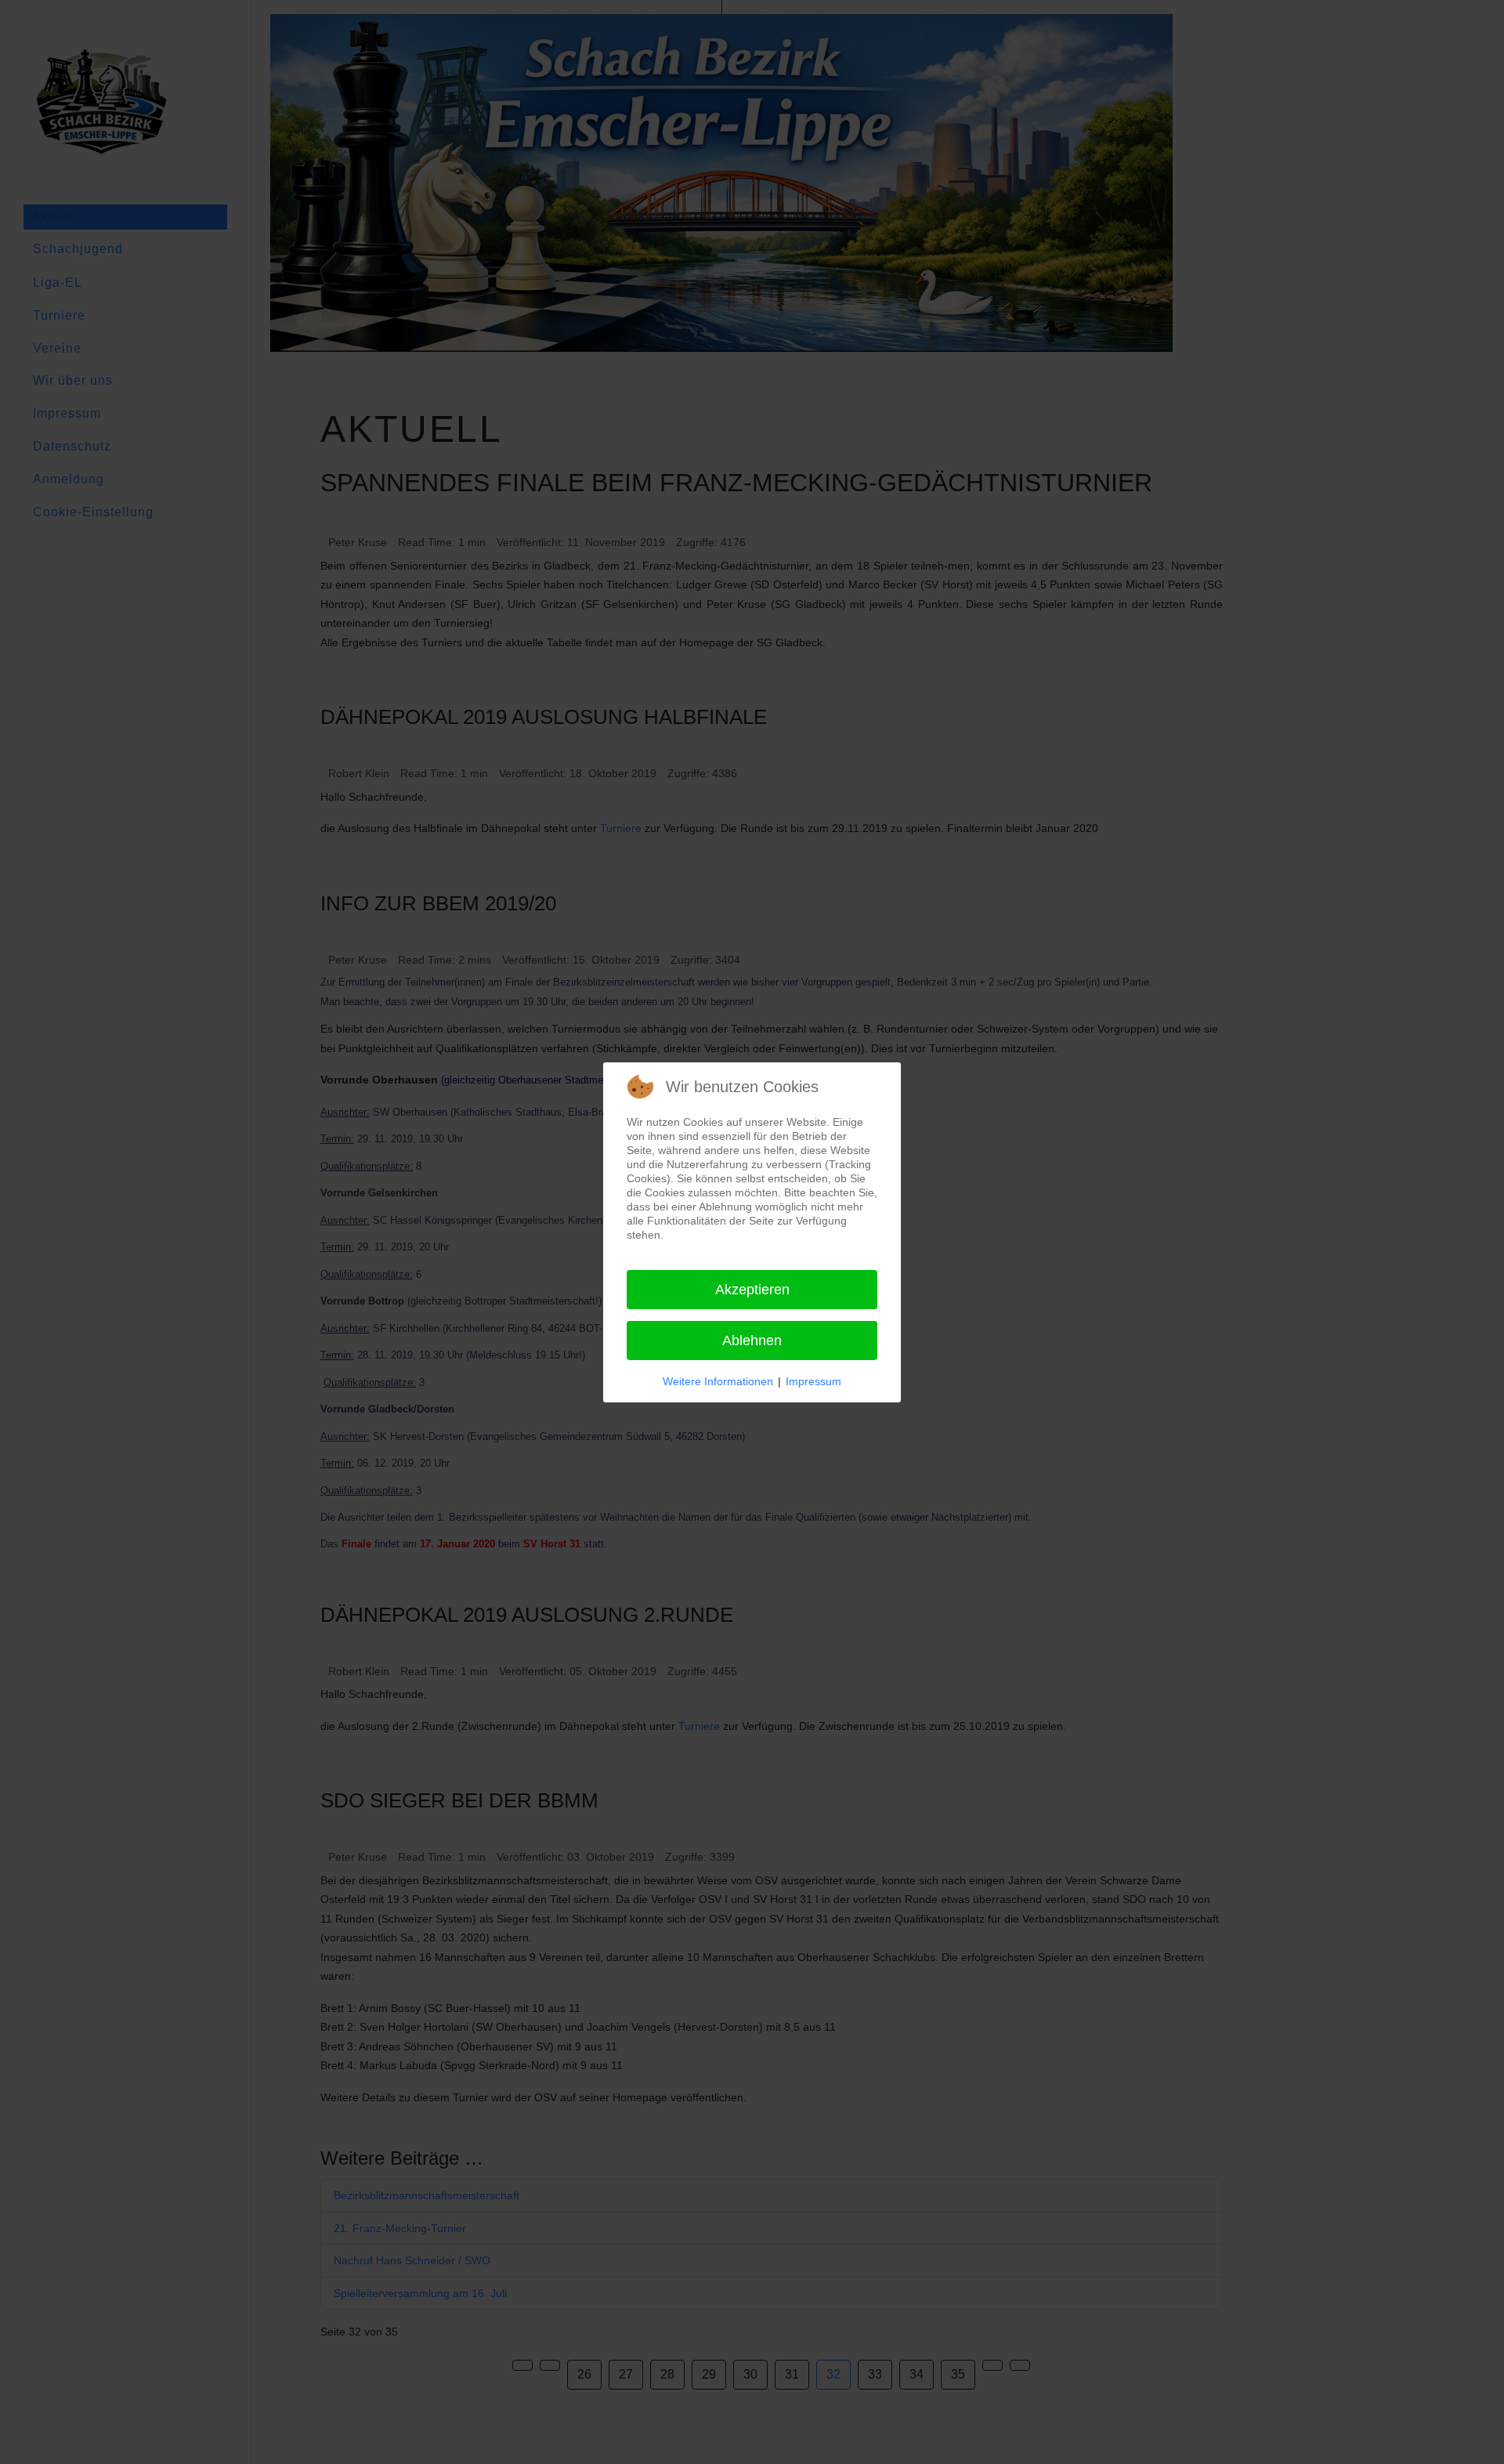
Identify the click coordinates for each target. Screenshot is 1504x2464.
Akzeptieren (752, 1290)
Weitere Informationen (718, 1381)
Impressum (813, 1381)
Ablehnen (752, 1341)
